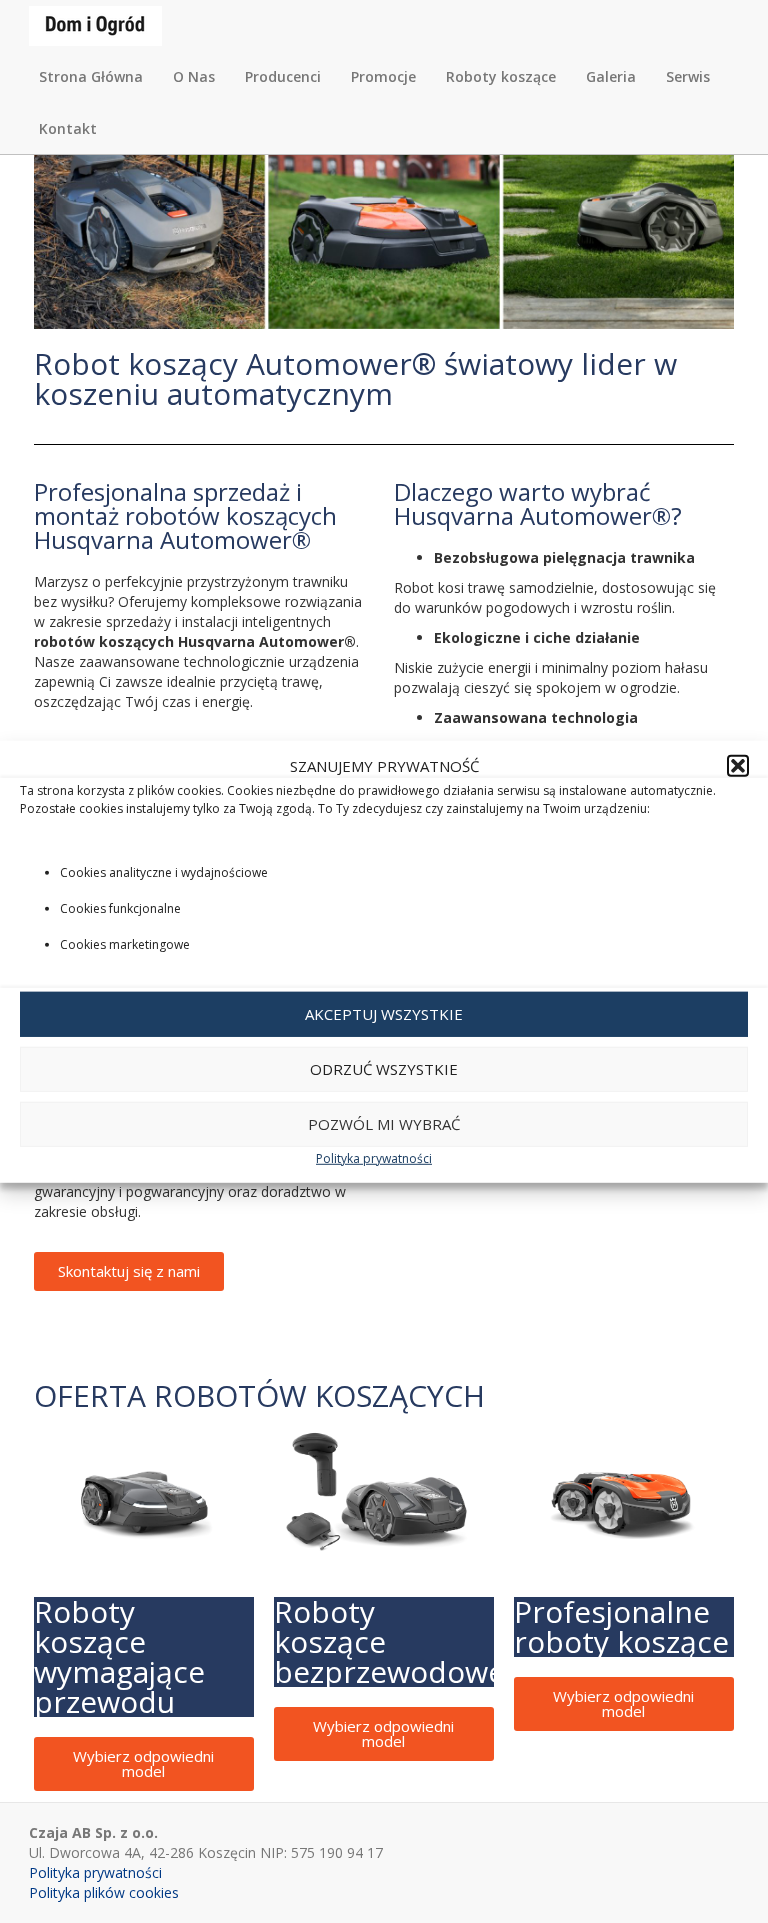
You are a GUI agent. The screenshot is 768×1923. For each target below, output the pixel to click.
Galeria (611, 76)
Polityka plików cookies (104, 1892)
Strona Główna (91, 76)
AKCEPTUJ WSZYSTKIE (384, 1014)
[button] (738, 766)
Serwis (688, 76)
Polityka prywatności (374, 1158)
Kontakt (68, 128)
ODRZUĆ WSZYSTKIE (384, 1069)
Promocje (383, 76)
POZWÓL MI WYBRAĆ (384, 1124)
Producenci (283, 76)
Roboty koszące (501, 76)
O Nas (194, 76)
